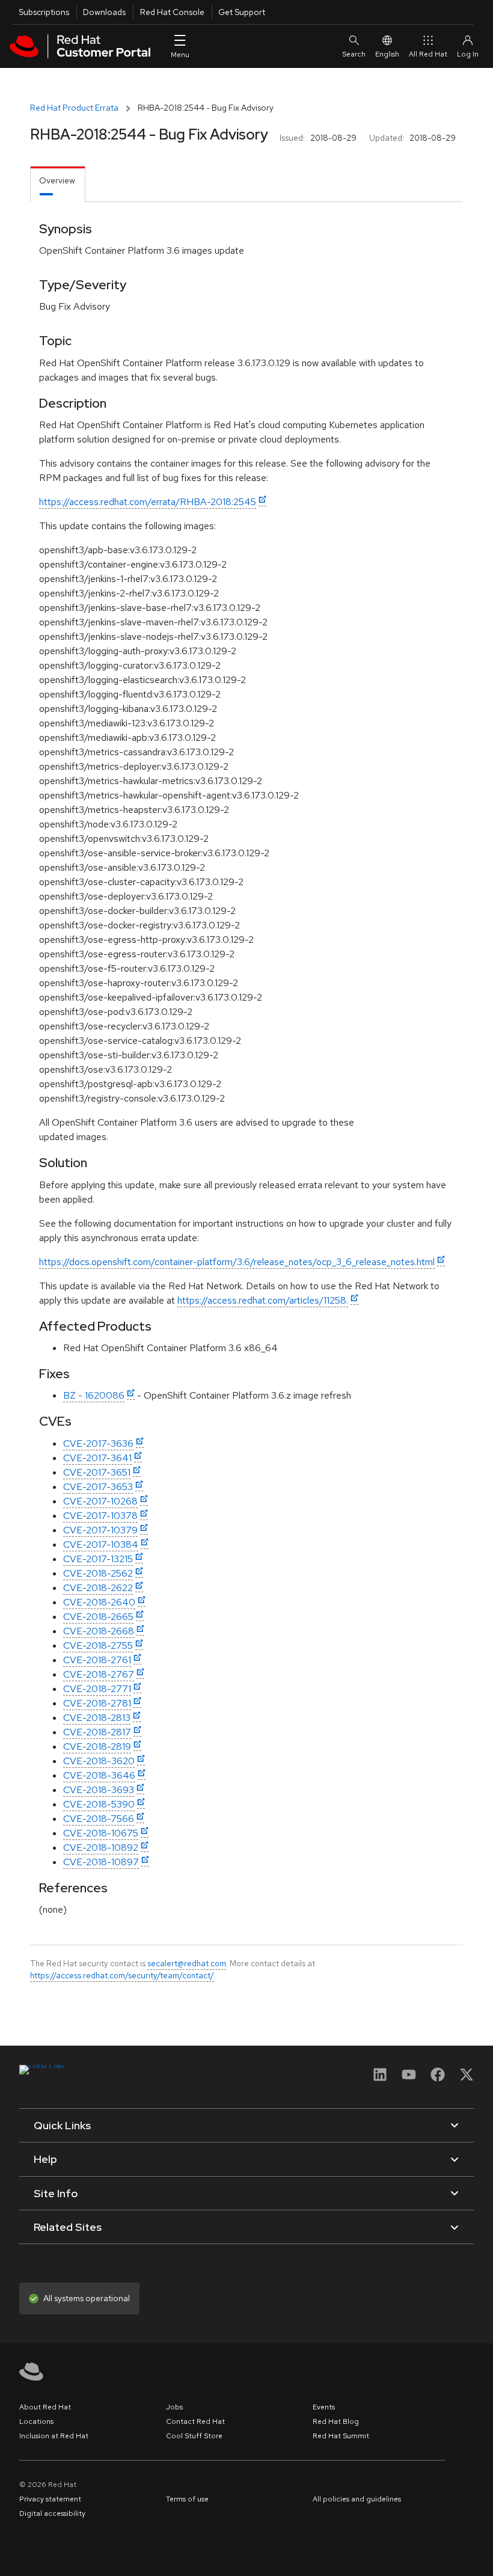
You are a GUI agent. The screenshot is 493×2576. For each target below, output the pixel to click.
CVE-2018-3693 (99, 1790)
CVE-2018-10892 (101, 1848)
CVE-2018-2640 (99, 1602)
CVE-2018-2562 (98, 1573)
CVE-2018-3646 (99, 1775)
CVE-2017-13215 (98, 1559)
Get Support (242, 12)
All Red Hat (428, 54)
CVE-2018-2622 (98, 1588)
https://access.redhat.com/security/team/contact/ (122, 1975)
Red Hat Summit (341, 2436)
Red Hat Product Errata (74, 108)
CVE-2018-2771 (97, 1689)
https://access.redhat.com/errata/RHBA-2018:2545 (148, 502)
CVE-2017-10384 (101, 1544)
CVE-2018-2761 (97, 1660)
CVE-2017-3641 (97, 1458)
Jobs (174, 2407)
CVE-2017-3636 (98, 1443)
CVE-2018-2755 (98, 1645)
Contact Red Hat (195, 2421)
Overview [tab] (57, 180)
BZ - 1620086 (94, 1395)
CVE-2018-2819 (97, 1746)
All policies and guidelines (357, 2499)
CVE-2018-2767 (99, 1674)
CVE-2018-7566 (99, 1819)
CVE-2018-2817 (97, 1732)
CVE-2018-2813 (97, 1718)
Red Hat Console (172, 12)
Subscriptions (44, 12)
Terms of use (187, 2499)
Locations (36, 2421)
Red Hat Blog (336, 2421)
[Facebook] (438, 2078)
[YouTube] (409, 2078)
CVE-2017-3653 (98, 1487)
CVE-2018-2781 (97, 1703)
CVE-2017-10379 (100, 1530)
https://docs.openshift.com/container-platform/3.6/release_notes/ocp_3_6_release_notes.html (237, 1262)
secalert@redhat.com (187, 1963)
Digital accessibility (52, 2513)
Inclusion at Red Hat (54, 2436)
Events (324, 2407)
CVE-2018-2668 (99, 1631)
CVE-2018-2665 (98, 1617)
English (387, 54)
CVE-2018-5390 (99, 1804)
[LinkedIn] (380, 2078)
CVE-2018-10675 (101, 1833)
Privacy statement (50, 2499)
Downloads (104, 12)
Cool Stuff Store (194, 2436)
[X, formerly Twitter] (467, 2078)
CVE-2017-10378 (100, 1516)
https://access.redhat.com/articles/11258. (263, 1300)
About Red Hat (45, 2407)
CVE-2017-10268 (100, 1501)
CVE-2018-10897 (101, 1862)
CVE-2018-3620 (99, 1761)
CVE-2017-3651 (97, 1472)
